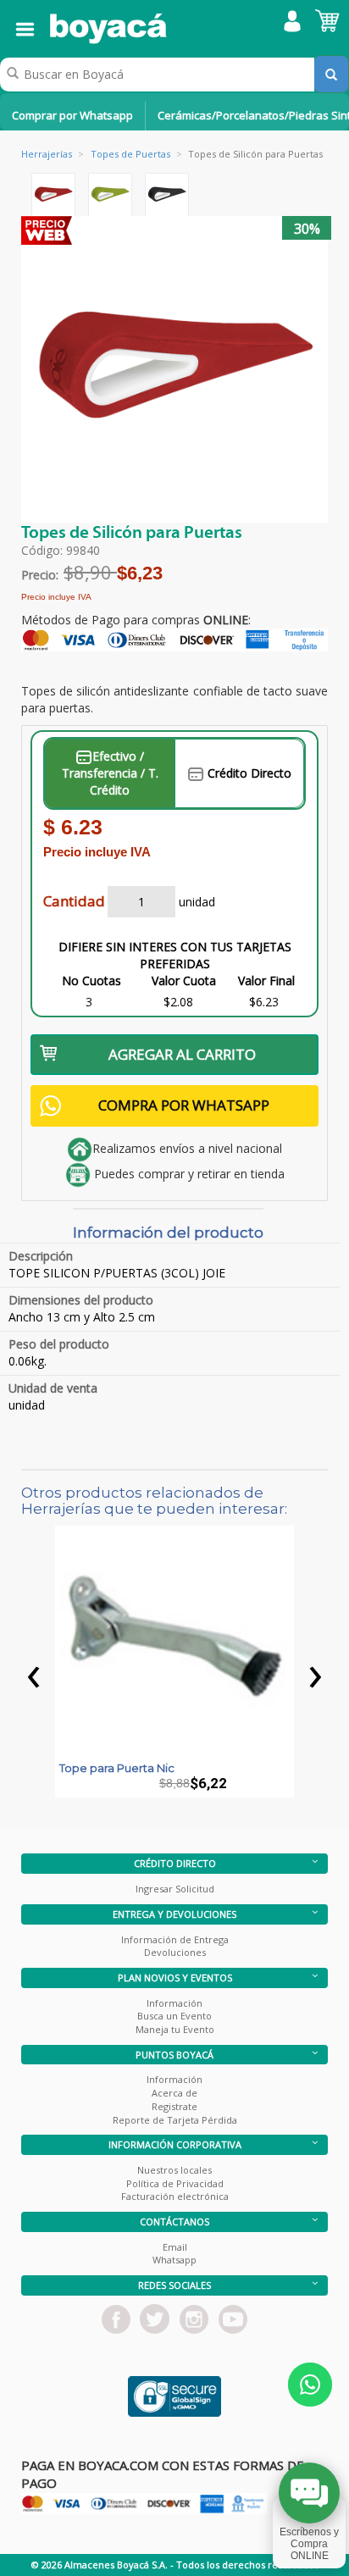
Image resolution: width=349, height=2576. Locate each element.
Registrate (174, 2106)
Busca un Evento (174, 2016)
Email (175, 2247)
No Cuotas (91, 981)
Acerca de (174, 2093)
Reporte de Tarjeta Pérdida (175, 2120)
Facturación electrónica (175, 2196)
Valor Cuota (184, 981)
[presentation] (34, 1672)
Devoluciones (175, 1952)
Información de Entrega (175, 1939)
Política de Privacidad (175, 2183)
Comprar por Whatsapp (72, 115)
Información (174, 2003)
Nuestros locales (174, 2170)
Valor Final (266, 981)
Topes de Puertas (130, 154)
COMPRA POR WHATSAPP (184, 1105)
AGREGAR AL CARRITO (182, 1054)
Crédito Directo (248, 773)
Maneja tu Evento (175, 2029)
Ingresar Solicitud (175, 1889)
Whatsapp (174, 2260)
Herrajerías (47, 154)
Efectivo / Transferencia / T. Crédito (110, 773)
